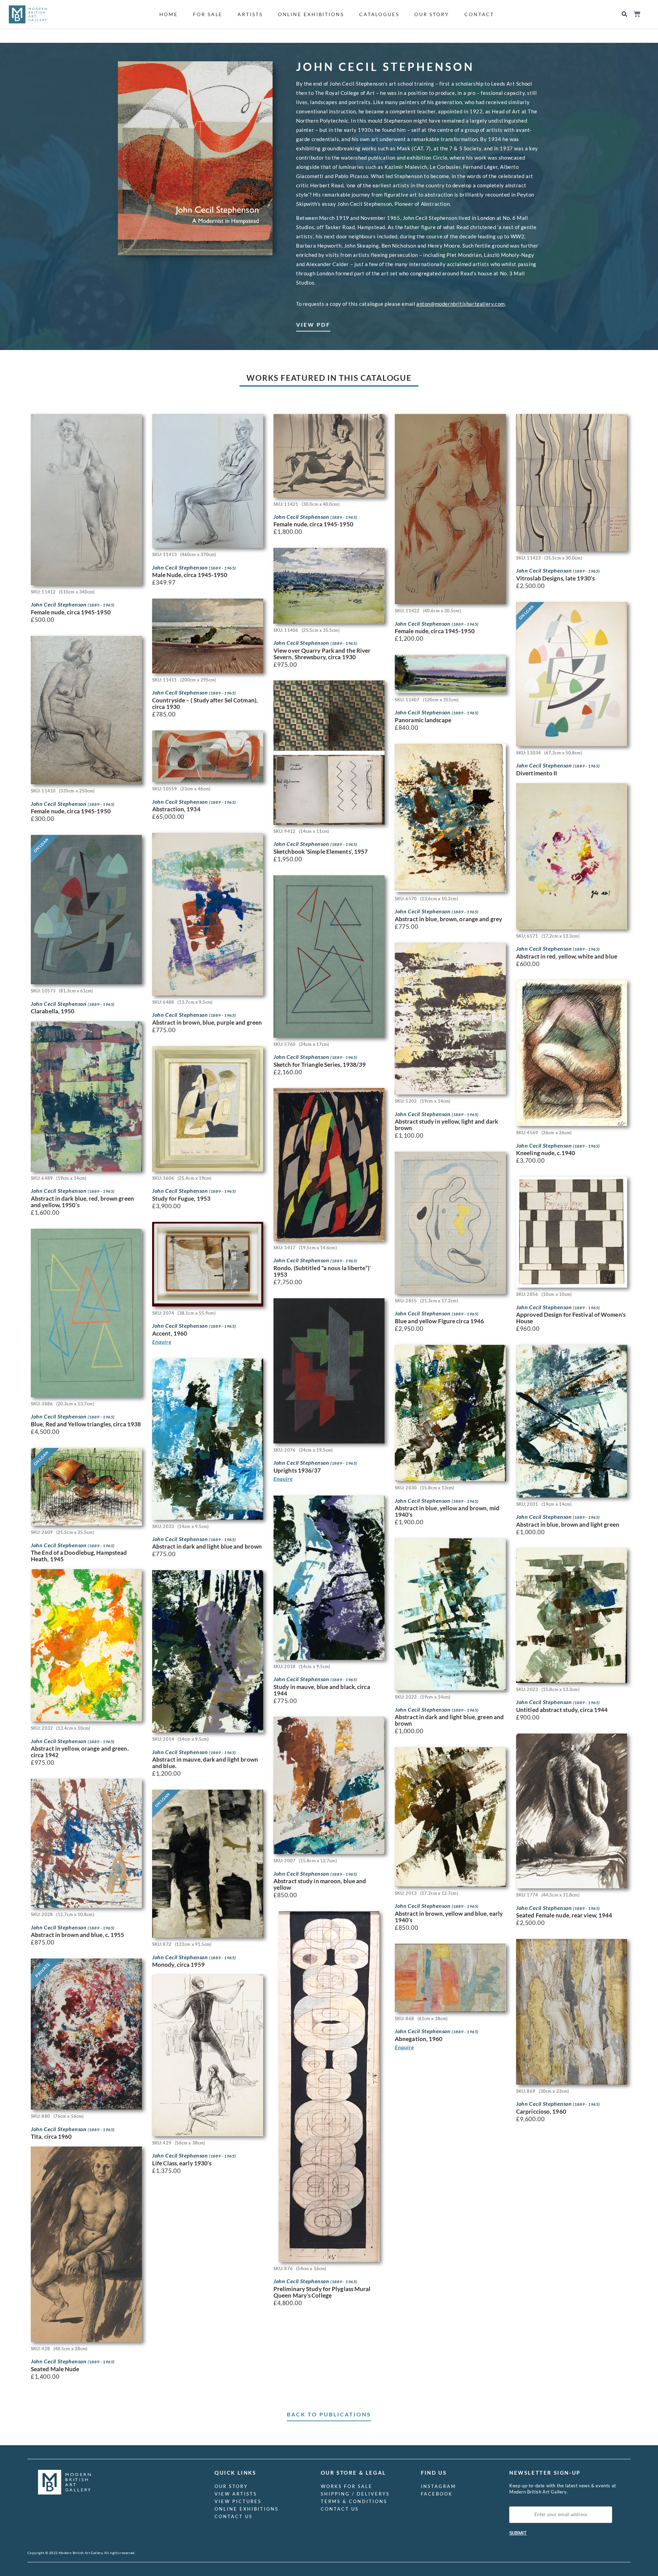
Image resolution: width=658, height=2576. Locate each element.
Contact (479, 14)
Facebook (437, 2494)
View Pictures (238, 2501)
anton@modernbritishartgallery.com (461, 304)
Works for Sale (347, 2486)
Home (169, 14)
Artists (250, 14)
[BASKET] (637, 14)
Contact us (234, 2516)
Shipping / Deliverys (355, 2494)
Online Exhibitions (311, 14)
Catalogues (379, 14)
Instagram (438, 2486)
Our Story (432, 14)
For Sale (208, 14)
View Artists (236, 2494)
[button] (624, 14)
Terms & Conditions (354, 2501)
